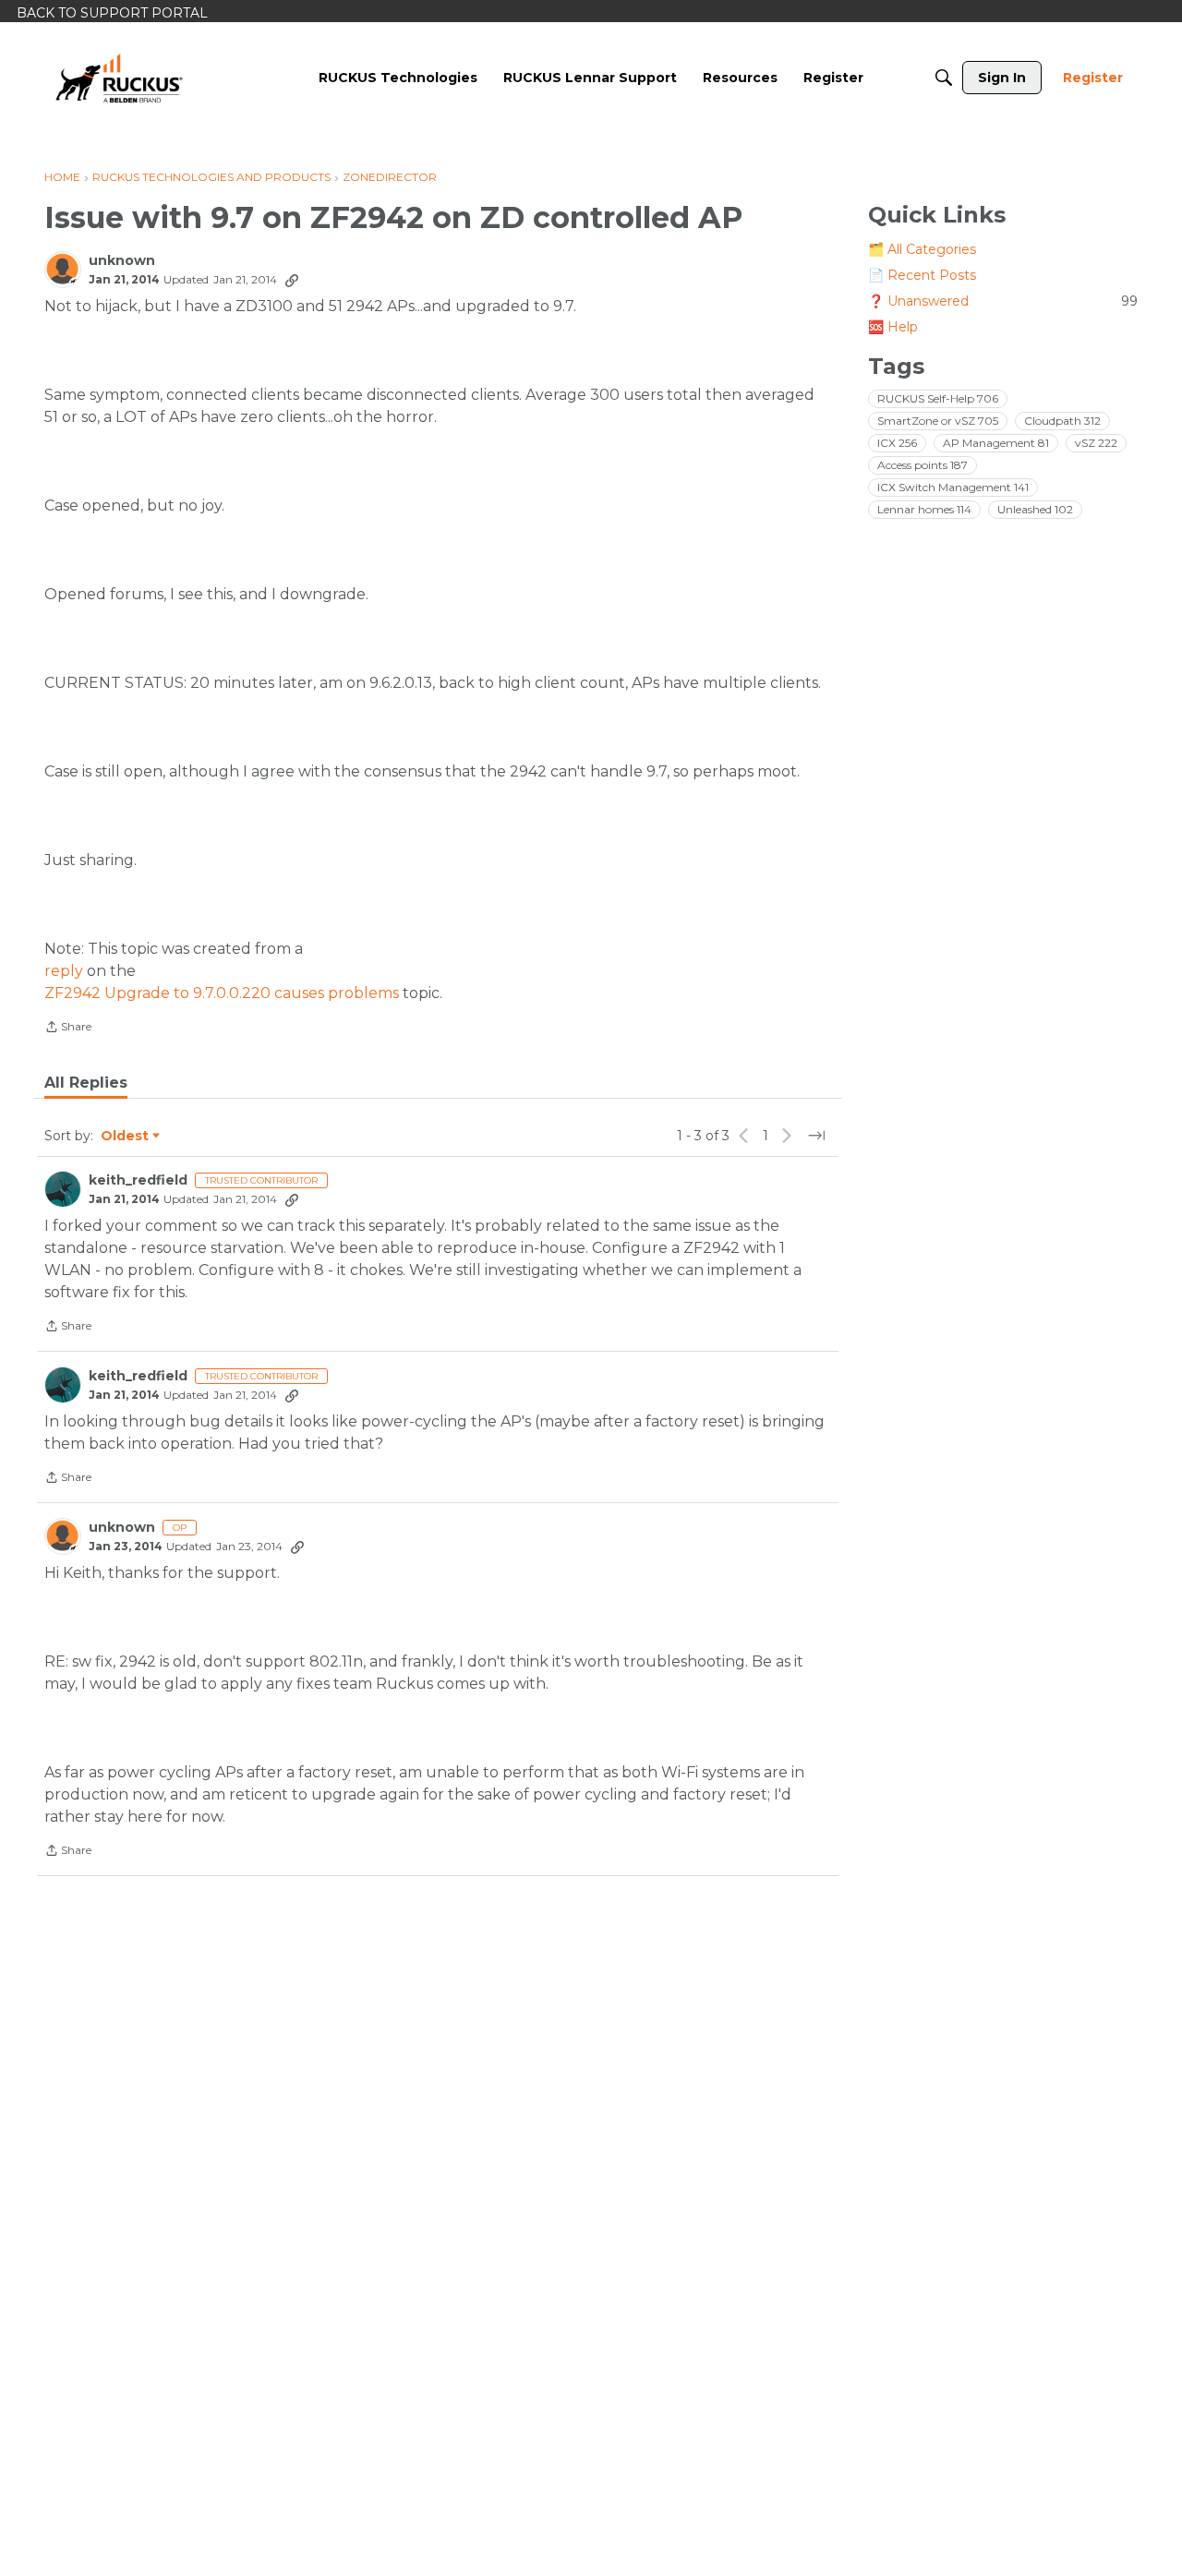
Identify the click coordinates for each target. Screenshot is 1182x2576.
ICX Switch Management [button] (953, 487)
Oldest (126, 1137)
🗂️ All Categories (922, 249)
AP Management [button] (996, 443)
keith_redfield (138, 1180)
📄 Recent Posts (922, 275)
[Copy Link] (292, 280)
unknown (122, 261)
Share (68, 1029)
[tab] (86, 1083)
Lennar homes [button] (924, 509)
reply (64, 971)
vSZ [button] (1096, 443)
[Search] (944, 78)
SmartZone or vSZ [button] (938, 421)
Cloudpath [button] (1062, 421)
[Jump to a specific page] (816, 1136)
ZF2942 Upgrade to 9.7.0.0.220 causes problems (222, 993)
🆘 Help (893, 327)
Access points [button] (923, 465)
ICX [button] (897, 443)
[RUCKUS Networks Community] (119, 78)
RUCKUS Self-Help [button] (938, 398)
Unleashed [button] (1035, 509)
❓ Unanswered (1003, 301)
